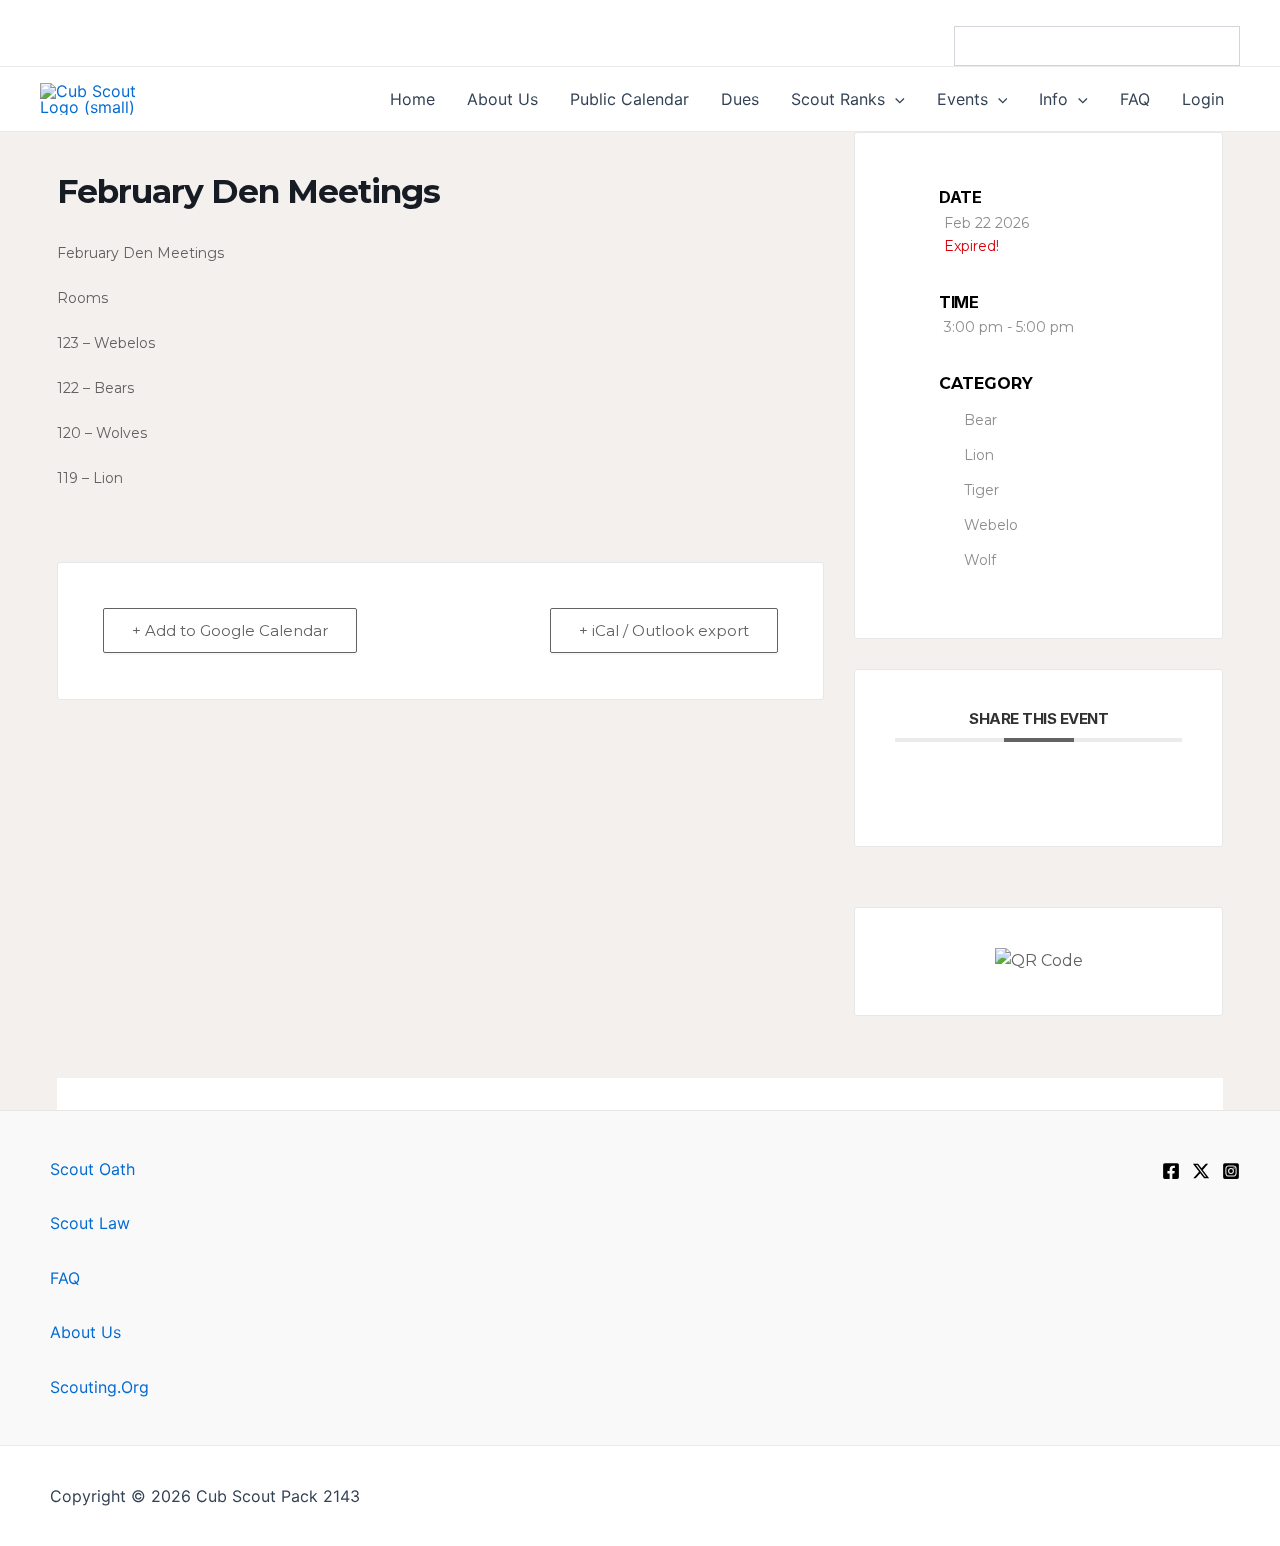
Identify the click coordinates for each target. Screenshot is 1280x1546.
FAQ (65, 1278)
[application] (895, 99)
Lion (979, 455)
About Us (85, 1332)
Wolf (980, 560)
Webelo (991, 525)
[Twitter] (1201, 1171)
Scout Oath (92, 1169)
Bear (980, 420)
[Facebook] (1171, 1171)
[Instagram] (1231, 1171)
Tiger (981, 490)
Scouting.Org (99, 1387)
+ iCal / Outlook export (664, 630)
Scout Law (90, 1223)
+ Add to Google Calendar (230, 630)
